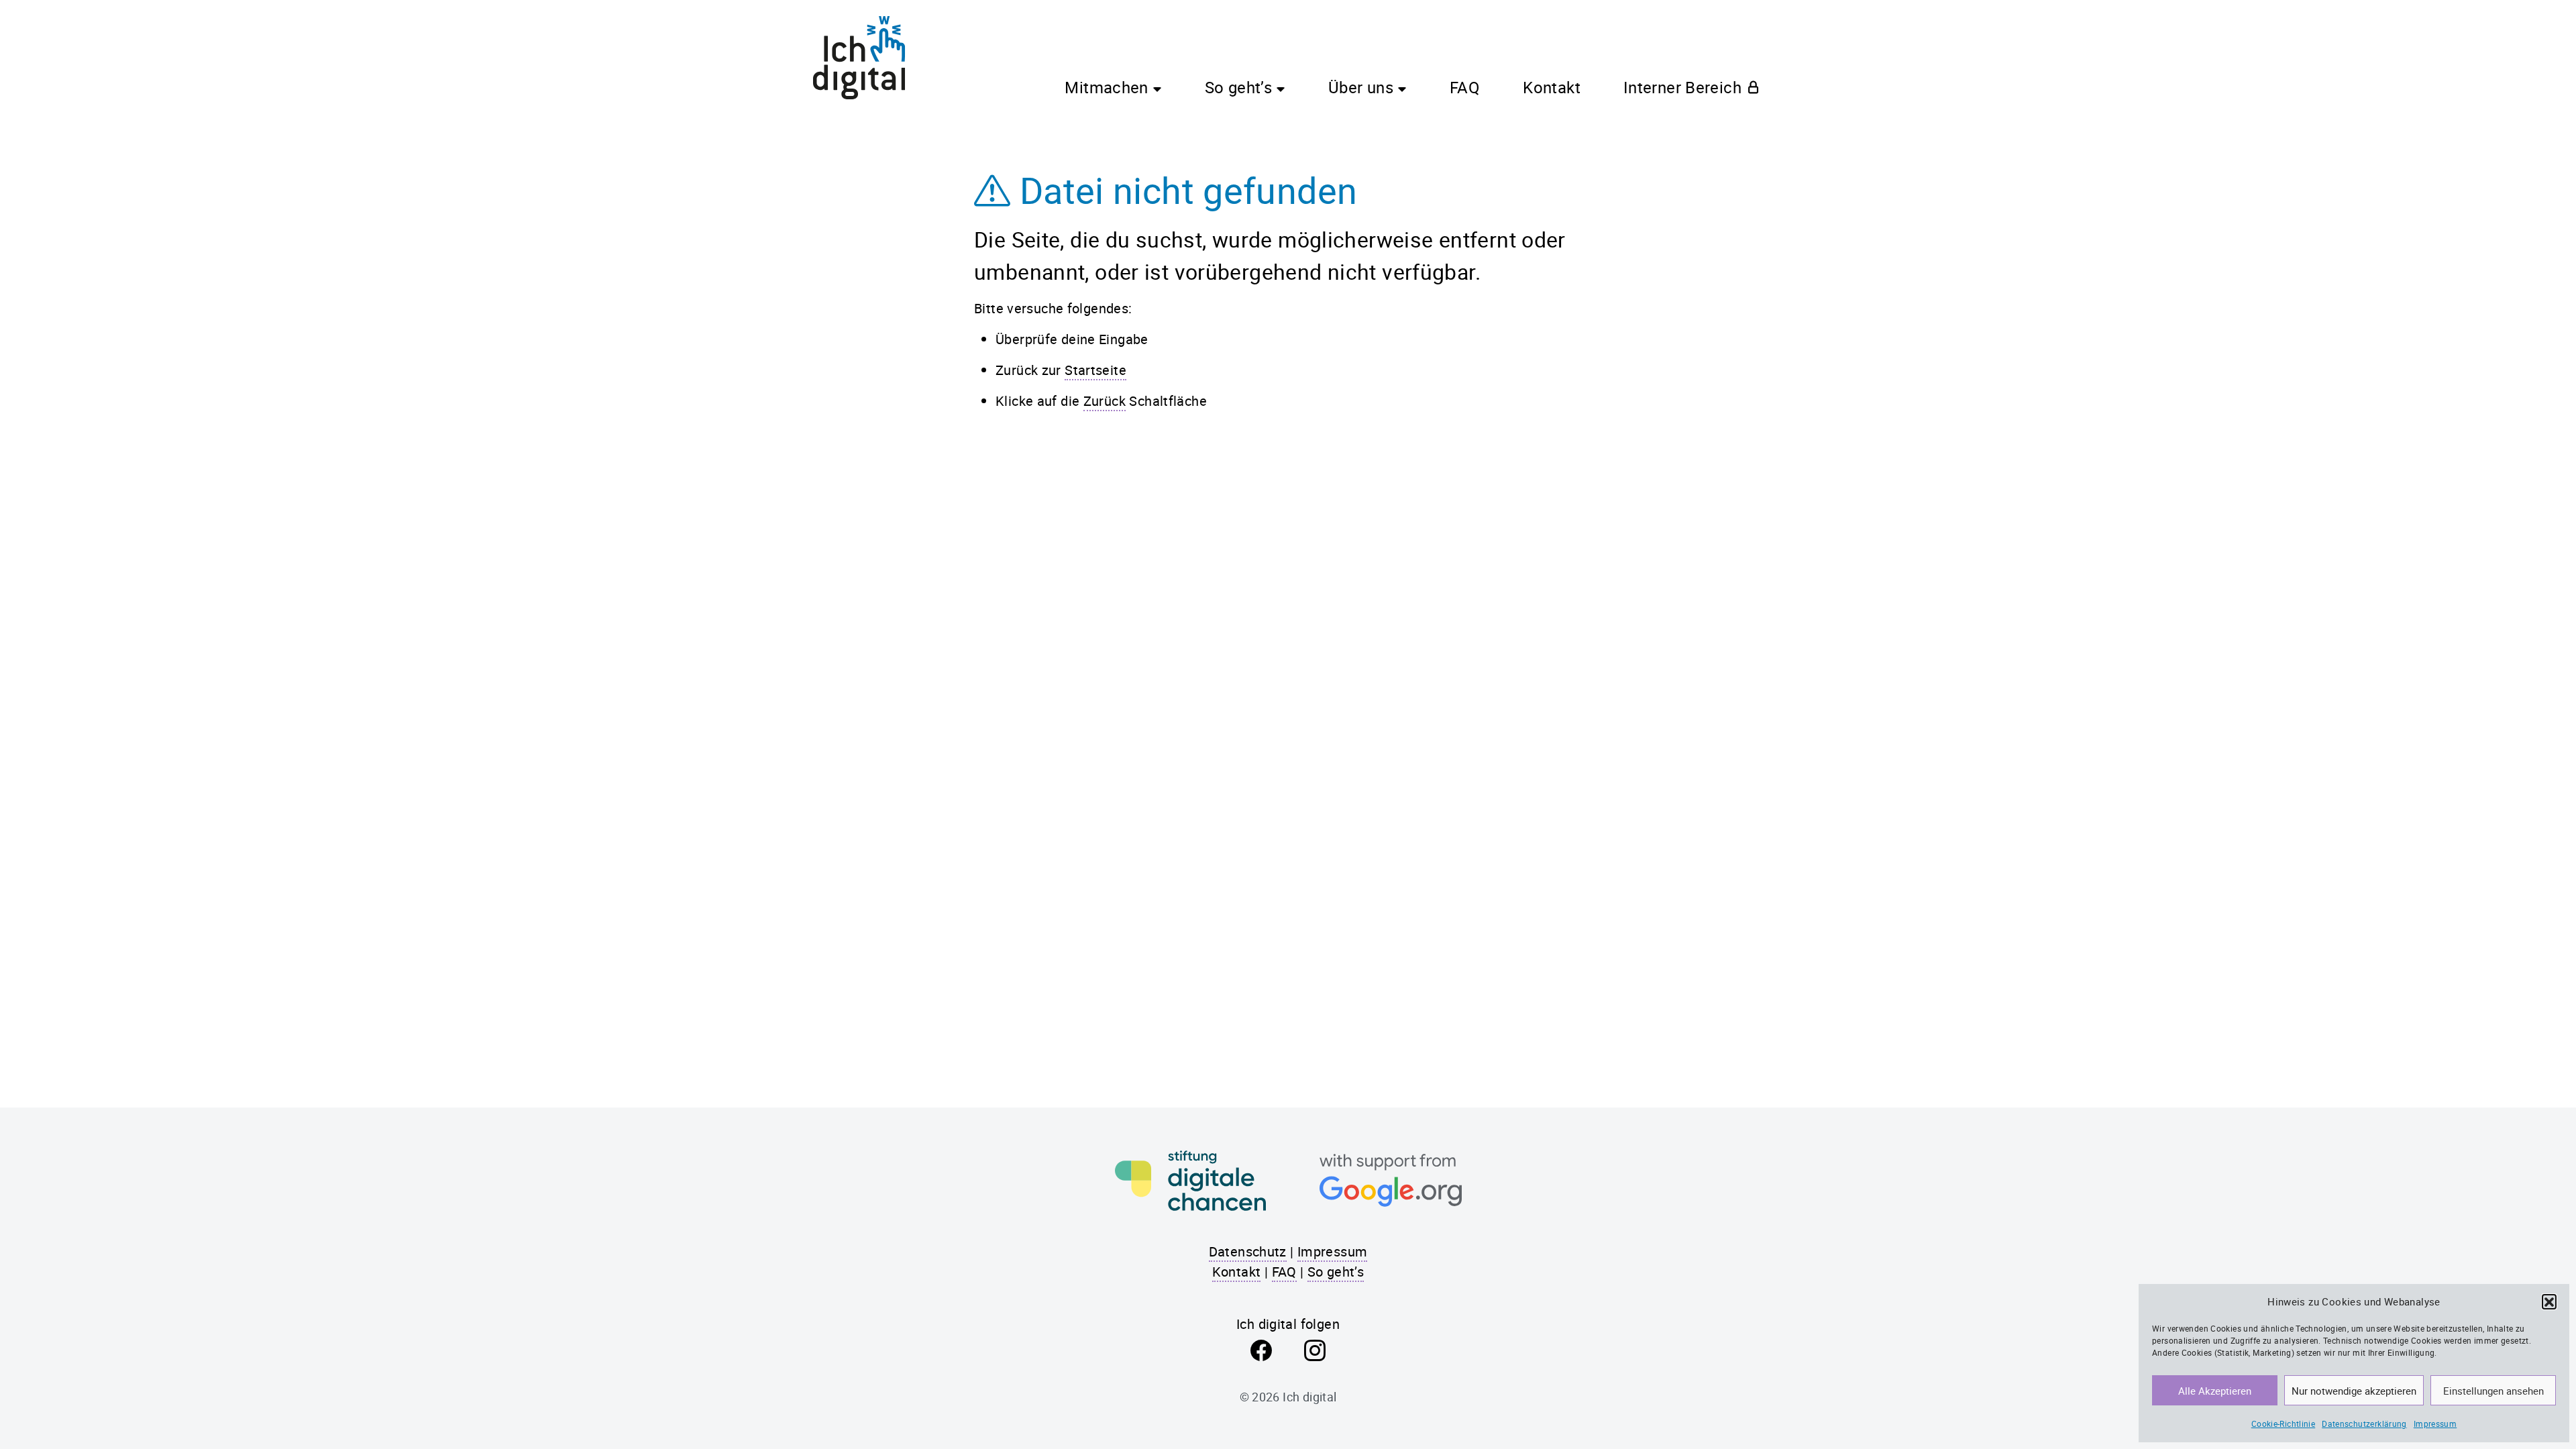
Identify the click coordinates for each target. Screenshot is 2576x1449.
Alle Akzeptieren (2215, 1391)
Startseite (1095, 370)
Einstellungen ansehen (2493, 1391)
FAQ (1465, 87)
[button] (2549, 1301)
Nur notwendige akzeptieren (2354, 1391)
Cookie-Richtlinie (2283, 1424)
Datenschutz (1248, 1251)
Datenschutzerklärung (2364, 1424)
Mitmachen (1106, 87)
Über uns (1361, 87)
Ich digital (1309, 1397)
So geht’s (1238, 87)
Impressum (2435, 1424)
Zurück (1105, 401)
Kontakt (1552, 87)
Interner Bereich (1682, 87)
